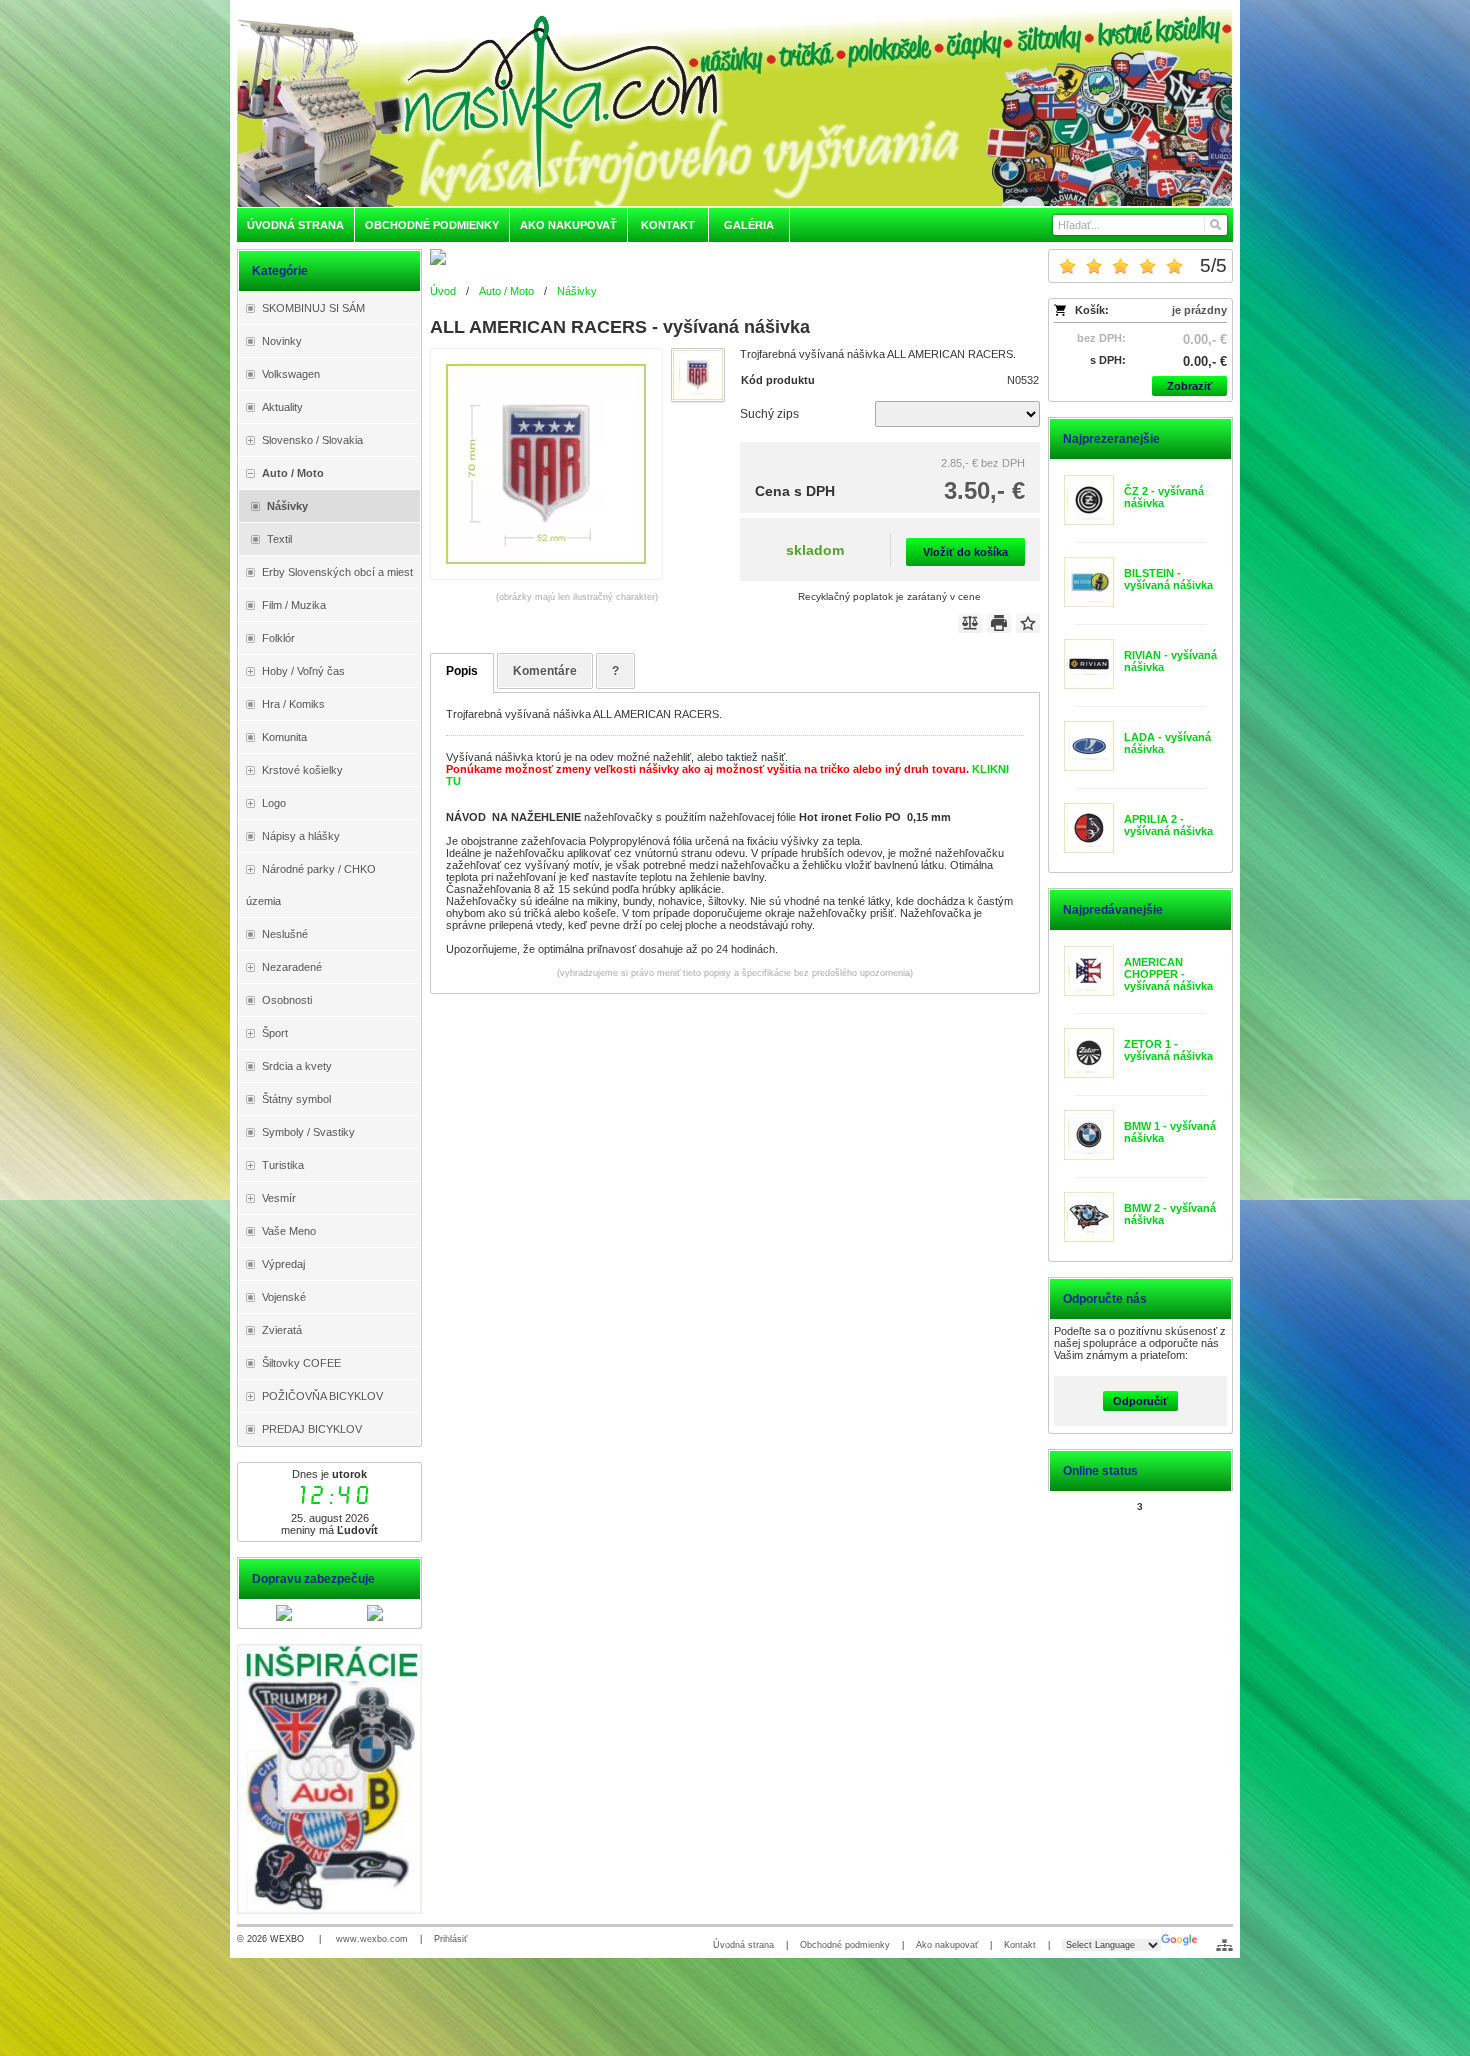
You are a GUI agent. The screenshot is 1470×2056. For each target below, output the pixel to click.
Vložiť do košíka (965, 552)
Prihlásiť (450, 1939)
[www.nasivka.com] (735, 107)
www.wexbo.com (372, 1939)
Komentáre (545, 671)
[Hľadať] (1214, 225)
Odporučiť (1140, 1401)
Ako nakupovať (947, 1945)
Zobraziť (1189, 386)
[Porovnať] (970, 623)
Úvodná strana (743, 1945)
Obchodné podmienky (845, 1945)
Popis (462, 671)
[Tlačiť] (999, 623)
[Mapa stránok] (1224, 1945)
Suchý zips (769, 414)
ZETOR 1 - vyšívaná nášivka (1168, 1050)
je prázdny (1199, 310)
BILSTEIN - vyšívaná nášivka (1168, 579)
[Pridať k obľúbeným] (1028, 623)
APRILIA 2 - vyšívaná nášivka (1168, 825)
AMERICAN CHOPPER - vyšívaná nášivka (1168, 974)
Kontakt (1020, 1945)
